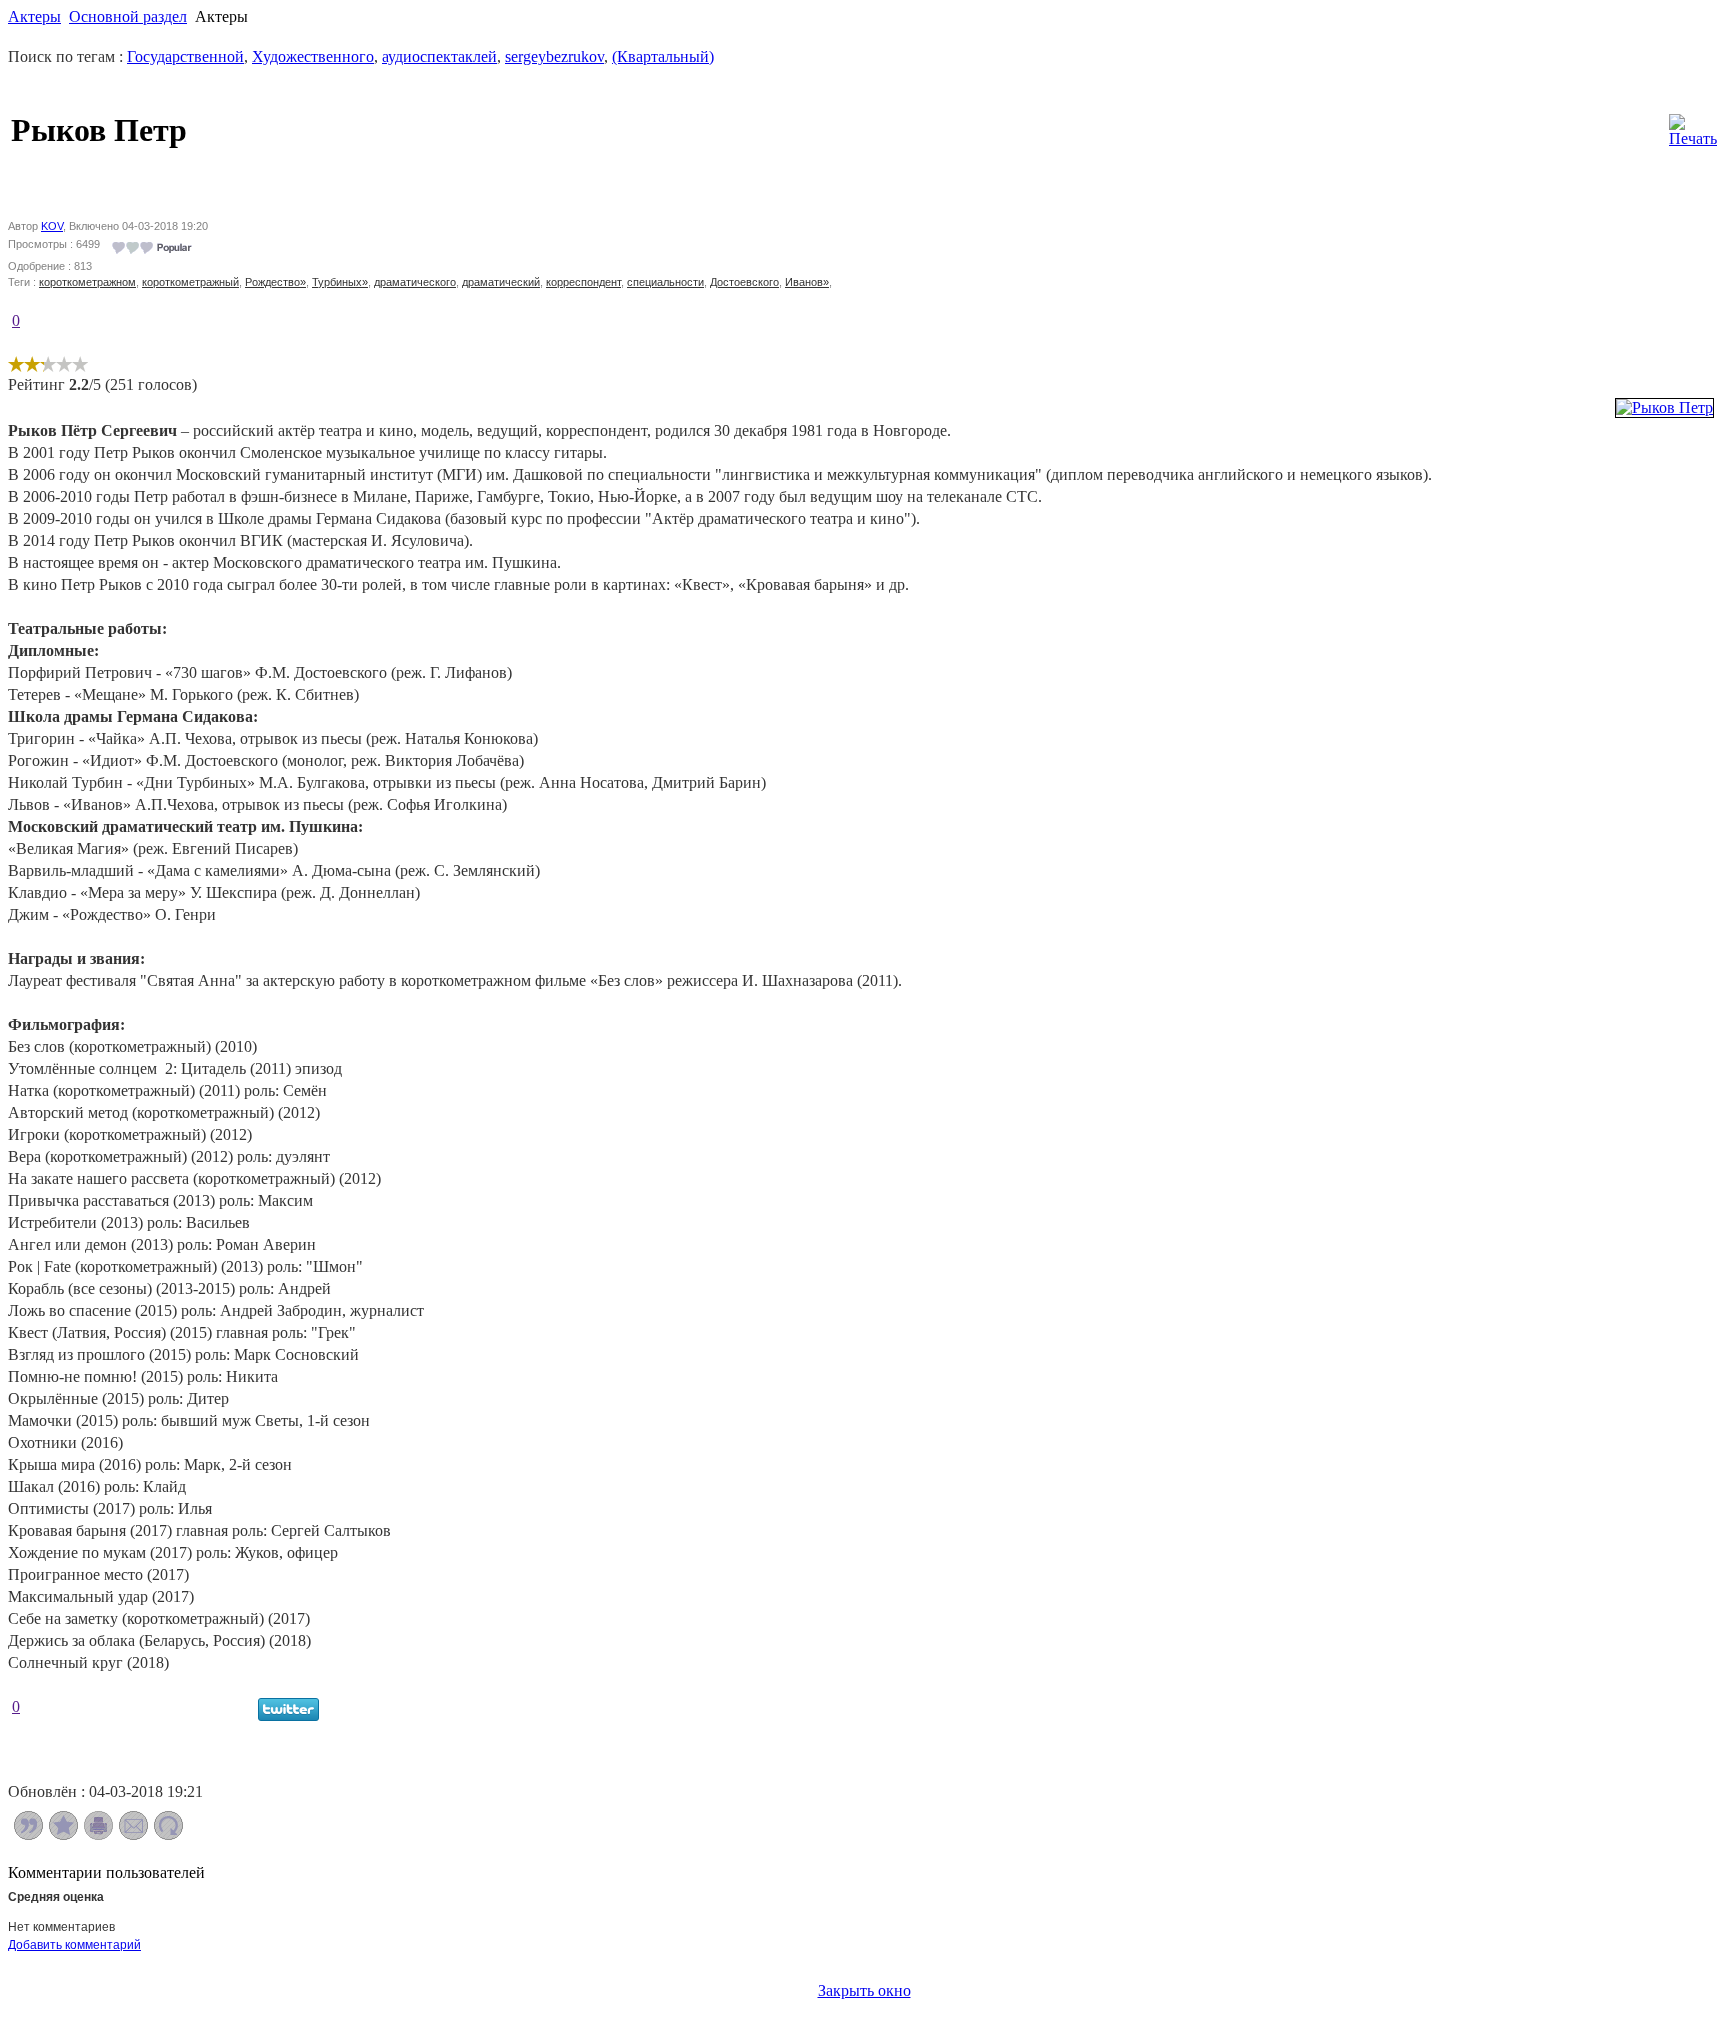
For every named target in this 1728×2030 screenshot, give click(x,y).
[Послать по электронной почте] (133, 1834)
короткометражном (87, 282)
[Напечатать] (98, 1834)
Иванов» (807, 282)
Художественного (313, 56)
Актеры (34, 16)
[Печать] (1693, 125)
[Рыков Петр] (1664, 407)
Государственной (185, 56)
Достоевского (744, 282)
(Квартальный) (663, 56)
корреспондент (583, 282)
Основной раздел (128, 16)
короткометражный (190, 282)
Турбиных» (340, 282)
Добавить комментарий (74, 1945)
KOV (52, 226)
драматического (415, 282)
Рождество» (275, 282)
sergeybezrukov (554, 56)
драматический (501, 282)
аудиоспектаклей (439, 56)
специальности (665, 282)
